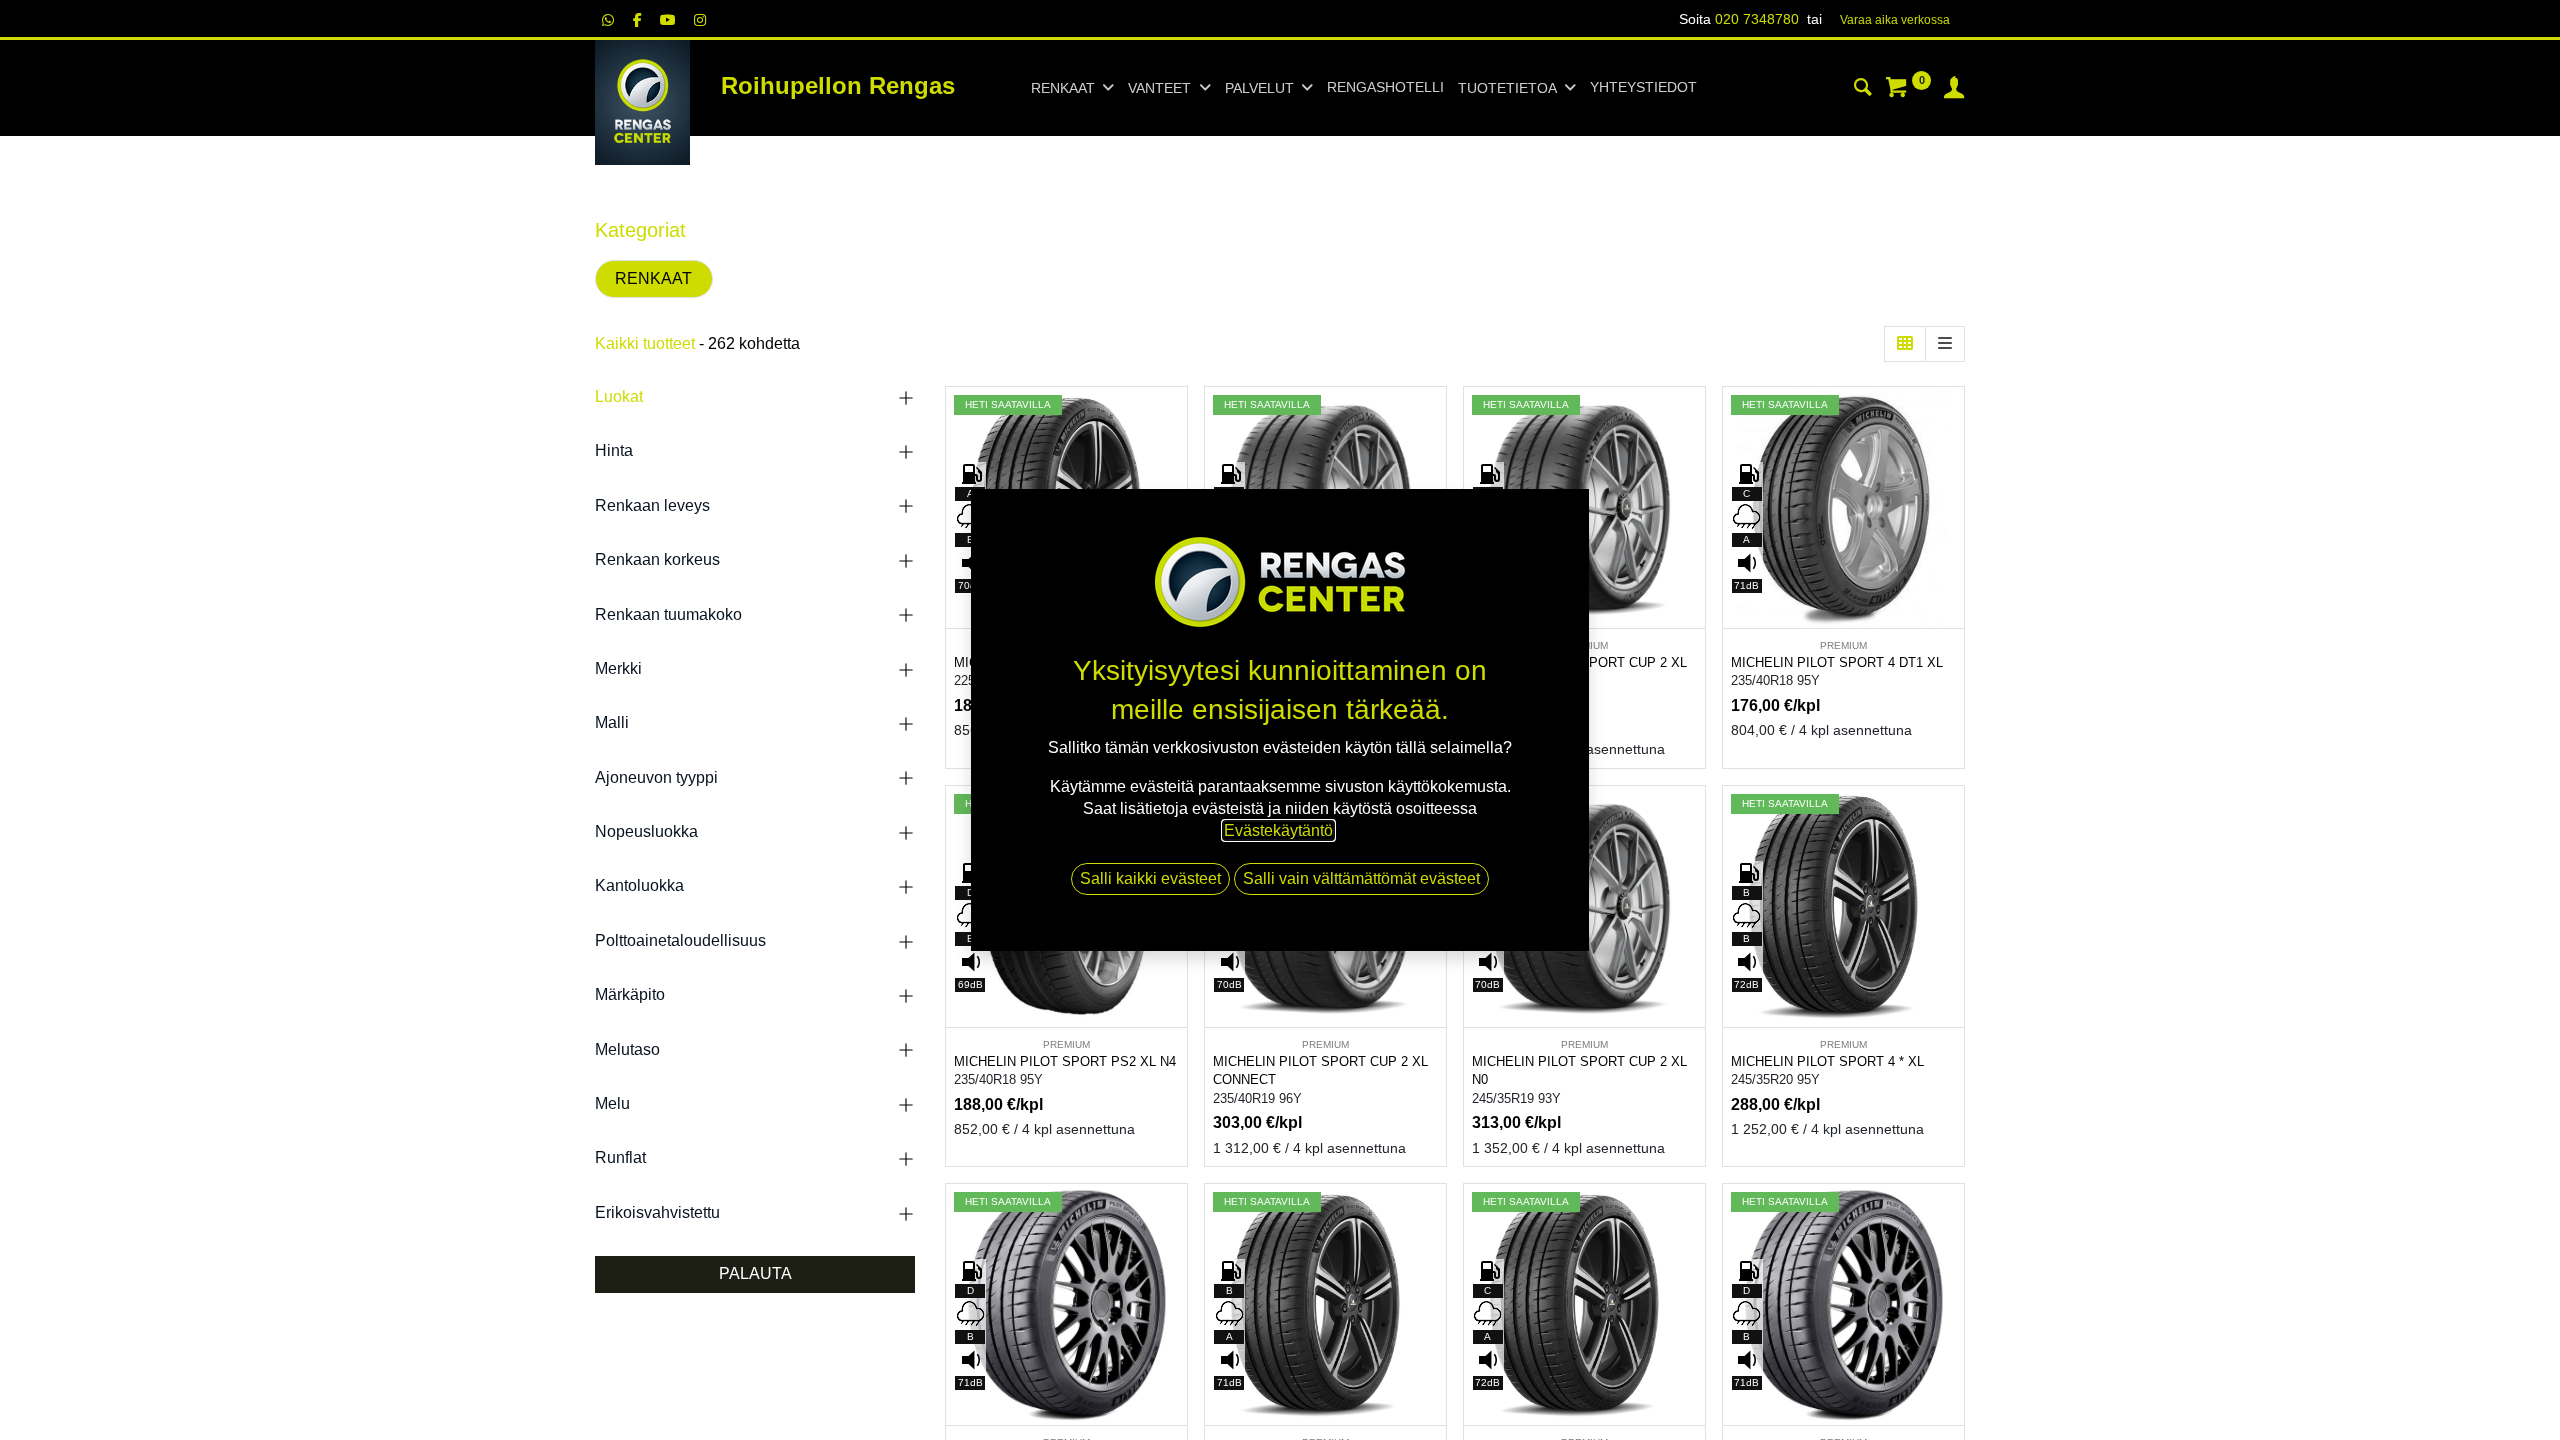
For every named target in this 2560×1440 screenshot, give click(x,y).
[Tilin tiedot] (1954, 90)
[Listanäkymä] (1945, 344)
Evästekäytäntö (1278, 830)
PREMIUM (1843, 645)
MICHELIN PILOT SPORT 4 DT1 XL (1837, 662)
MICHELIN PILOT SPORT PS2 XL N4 (1065, 1061)
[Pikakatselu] (1174, 419)
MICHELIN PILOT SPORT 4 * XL (1827, 1061)
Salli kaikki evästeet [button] (1150, 878)
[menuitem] (1385, 88)
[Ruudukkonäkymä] (1905, 344)
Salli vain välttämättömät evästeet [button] (1361, 878)
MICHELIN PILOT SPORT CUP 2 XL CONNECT (1320, 1071)
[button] (1174, 464)
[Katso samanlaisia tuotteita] (1692, 554)
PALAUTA (755, 1273)
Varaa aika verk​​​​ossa (1895, 20)
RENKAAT (653, 278)
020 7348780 (1757, 19)
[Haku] (1863, 90)
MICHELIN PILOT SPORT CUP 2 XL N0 (1579, 1071)
